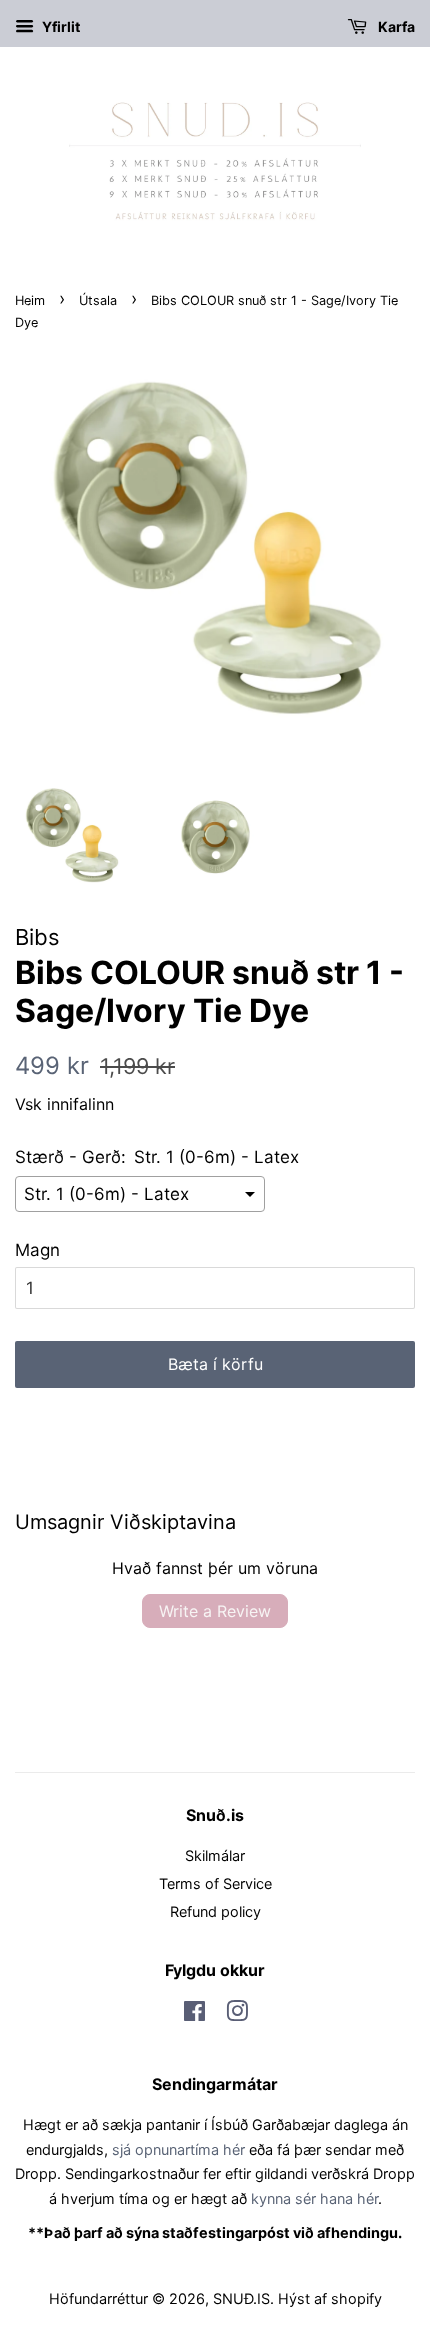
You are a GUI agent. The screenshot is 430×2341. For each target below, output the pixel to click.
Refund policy (215, 1911)
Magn (37, 1250)
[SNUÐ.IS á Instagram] (237, 2014)
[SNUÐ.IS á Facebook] (194, 2014)
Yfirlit (59, 26)
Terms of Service (215, 1883)
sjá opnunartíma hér (178, 2149)
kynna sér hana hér (314, 2198)
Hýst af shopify (330, 2298)
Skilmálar (215, 1855)
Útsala (98, 300)
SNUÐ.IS (241, 2298)
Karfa (395, 26)
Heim (30, 300)
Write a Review (215, 1611)
